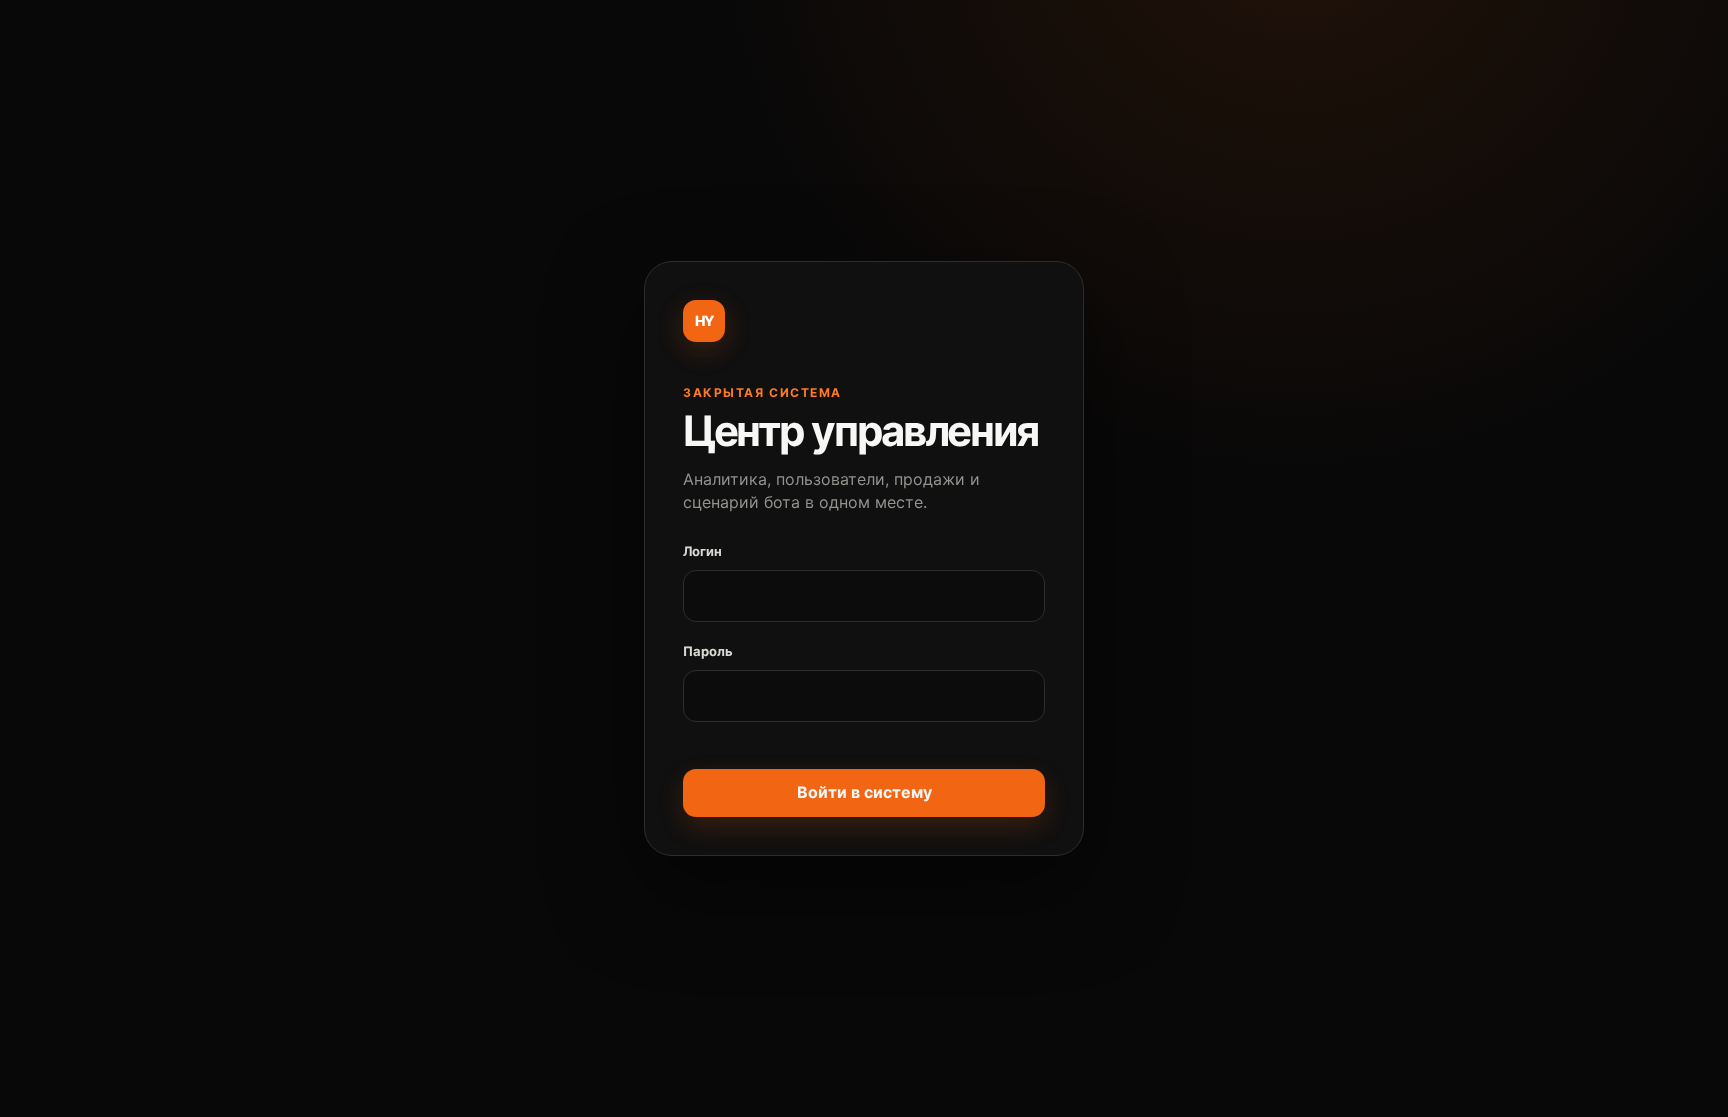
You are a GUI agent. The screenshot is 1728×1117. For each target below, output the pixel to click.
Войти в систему (864, 792)
